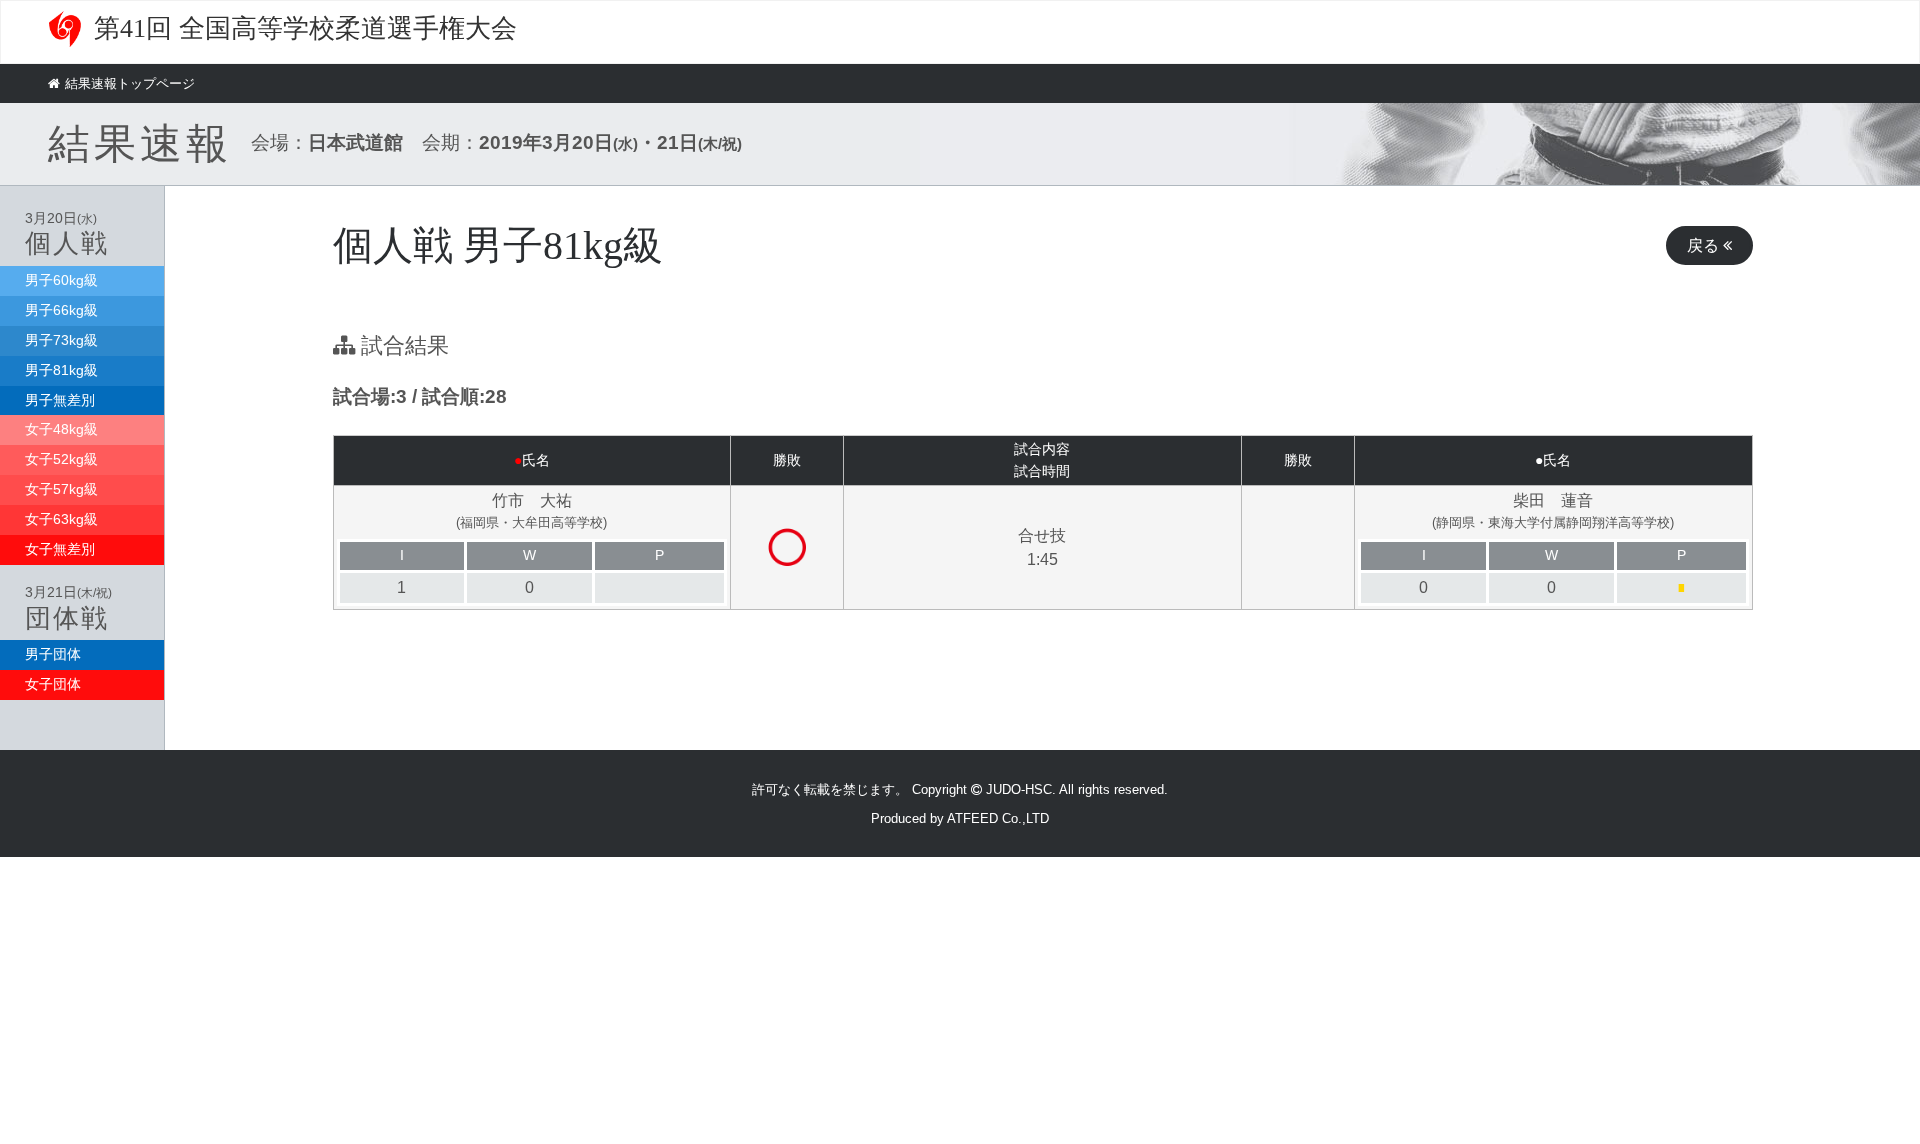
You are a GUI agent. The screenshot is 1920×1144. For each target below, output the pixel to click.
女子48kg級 (61, 429)
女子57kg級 (61, 489)
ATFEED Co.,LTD (998, 818)
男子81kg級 (61, 370)
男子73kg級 (61, 340)
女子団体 (53, 684)
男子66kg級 (61, 310)
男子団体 (53, 654)
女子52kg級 (61, 459)
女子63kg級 (61, 519)
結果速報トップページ (130, 83)
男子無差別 (60, 400)
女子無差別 (60, 549)
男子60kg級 (61, 280)
